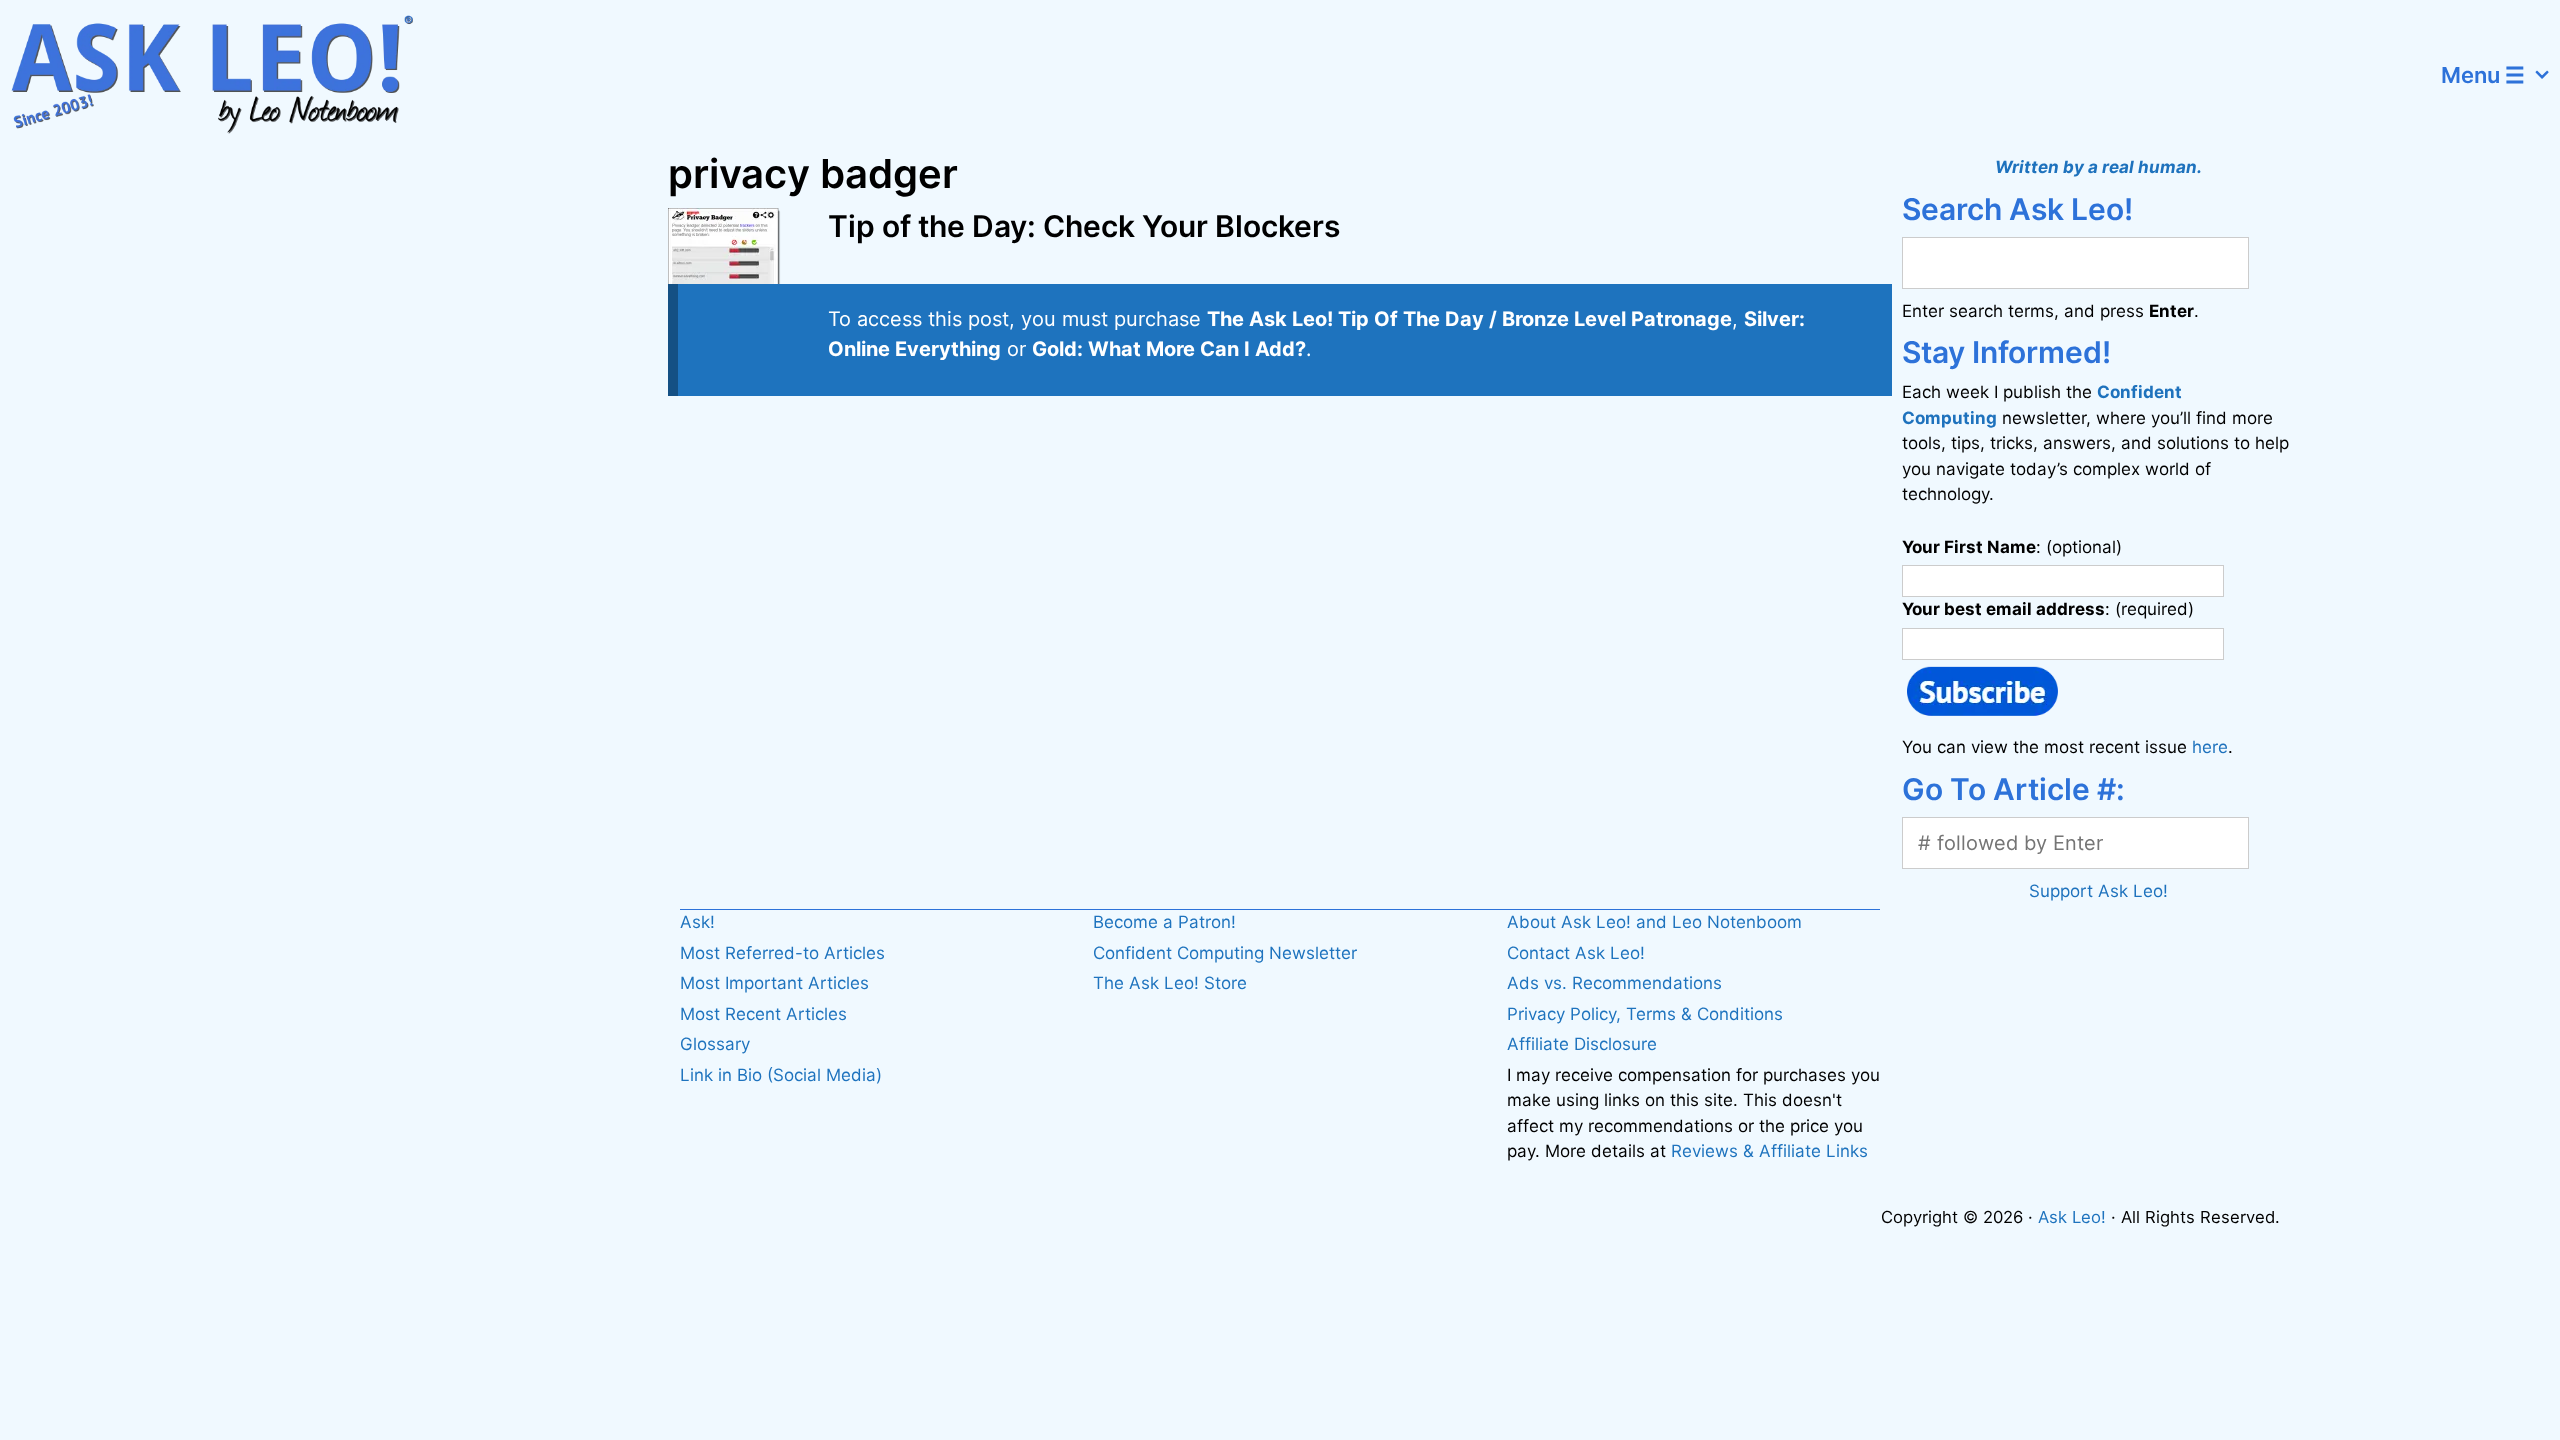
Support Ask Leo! (2098, 891)
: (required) (2048, 609)
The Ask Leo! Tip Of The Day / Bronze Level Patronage (1469, 319)
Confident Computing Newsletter (1225, 953)
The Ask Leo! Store (1170, 983)
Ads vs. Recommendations (1614, 983)
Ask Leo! (2072, 1217)
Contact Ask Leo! (1576, 953)
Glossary (715, 1044)
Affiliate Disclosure (1582, 1044)
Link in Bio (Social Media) (781, 1075)
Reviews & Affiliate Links (1769, 1151)
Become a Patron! (1164, 922)
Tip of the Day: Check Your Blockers (1084, 226)
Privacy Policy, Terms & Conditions (1645, 1014)
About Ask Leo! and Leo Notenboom (1654, 922)
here (2210, 747)
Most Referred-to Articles (782, 953)
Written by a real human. (2098, 167)
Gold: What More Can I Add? (1169, 349)
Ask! (697, 922)
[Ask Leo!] (224, 75)
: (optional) (2012, 547)
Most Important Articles (774, 983)
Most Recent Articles (763, 1014)
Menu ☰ (2483, 75)
